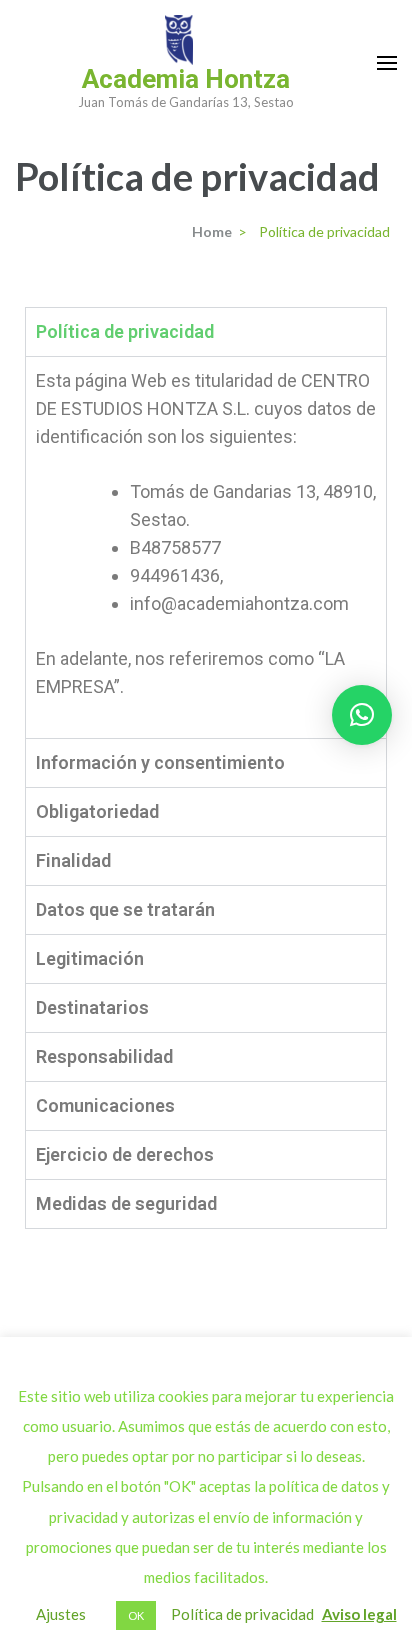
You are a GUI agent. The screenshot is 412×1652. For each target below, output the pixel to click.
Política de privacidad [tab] (125, 331)
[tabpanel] (206, 547)
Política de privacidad (242, 1614)
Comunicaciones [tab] (105, 1105)
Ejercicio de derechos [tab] (125, 1154)
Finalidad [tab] (73, 860)
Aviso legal (359, 1614)
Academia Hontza (186, 79)
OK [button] (136, 1615)
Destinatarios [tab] (92, 1007)
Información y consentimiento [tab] (160, 762)
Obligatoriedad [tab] (97, 811)
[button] (362, 715)
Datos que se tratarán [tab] (125, 909)
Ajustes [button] (61, 1614)
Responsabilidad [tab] (104, 1056)
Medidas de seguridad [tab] (126, 1203)
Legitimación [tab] (90, 958)
